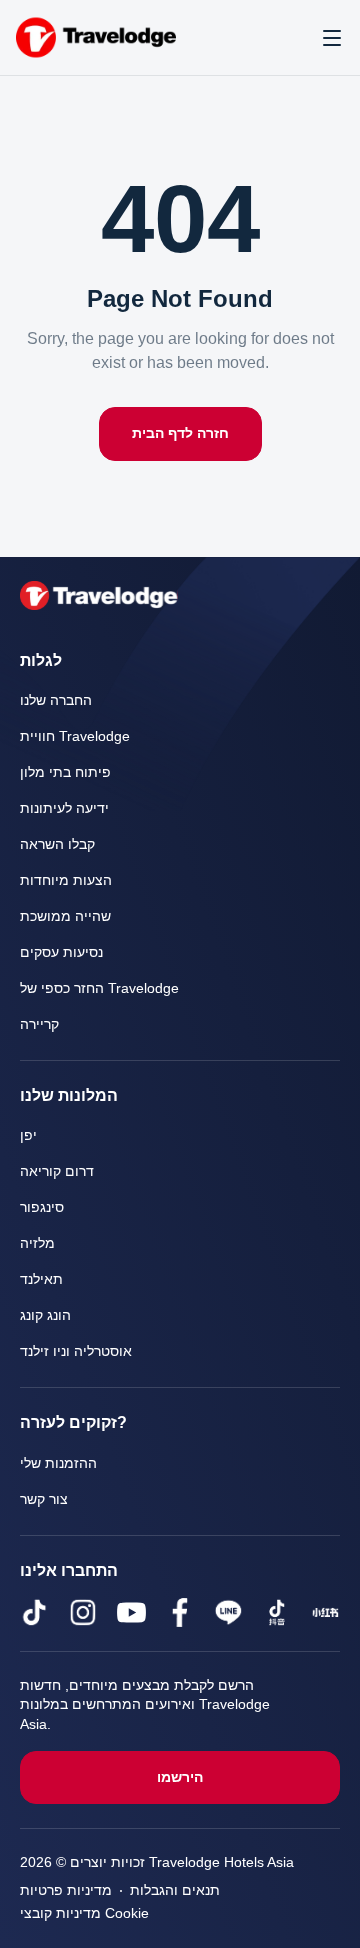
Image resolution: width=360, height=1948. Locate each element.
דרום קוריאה (57, 1171)
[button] (332, 38)
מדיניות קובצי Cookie (85, 1913)
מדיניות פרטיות (66, 1890)
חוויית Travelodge (75, 736)
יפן (28, 1135)
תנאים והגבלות (175, 1890)
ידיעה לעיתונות (64, 808)
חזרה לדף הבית (180, 433)
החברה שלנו (56, 700)
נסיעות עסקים (61, 952)
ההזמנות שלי (58, 1463)
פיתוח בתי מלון (65, 772)
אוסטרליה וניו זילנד (76, 1351)
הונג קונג (45, 1315)
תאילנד (41, 1279)
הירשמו (180, 1777)
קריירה (39, 1024)
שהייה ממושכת (65, 916)
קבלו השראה (57, 844)
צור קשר (44, 1499)
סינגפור (42, 1207)
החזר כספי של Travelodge (100, 988)
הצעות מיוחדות (66, 880)
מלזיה (37, 1243)
